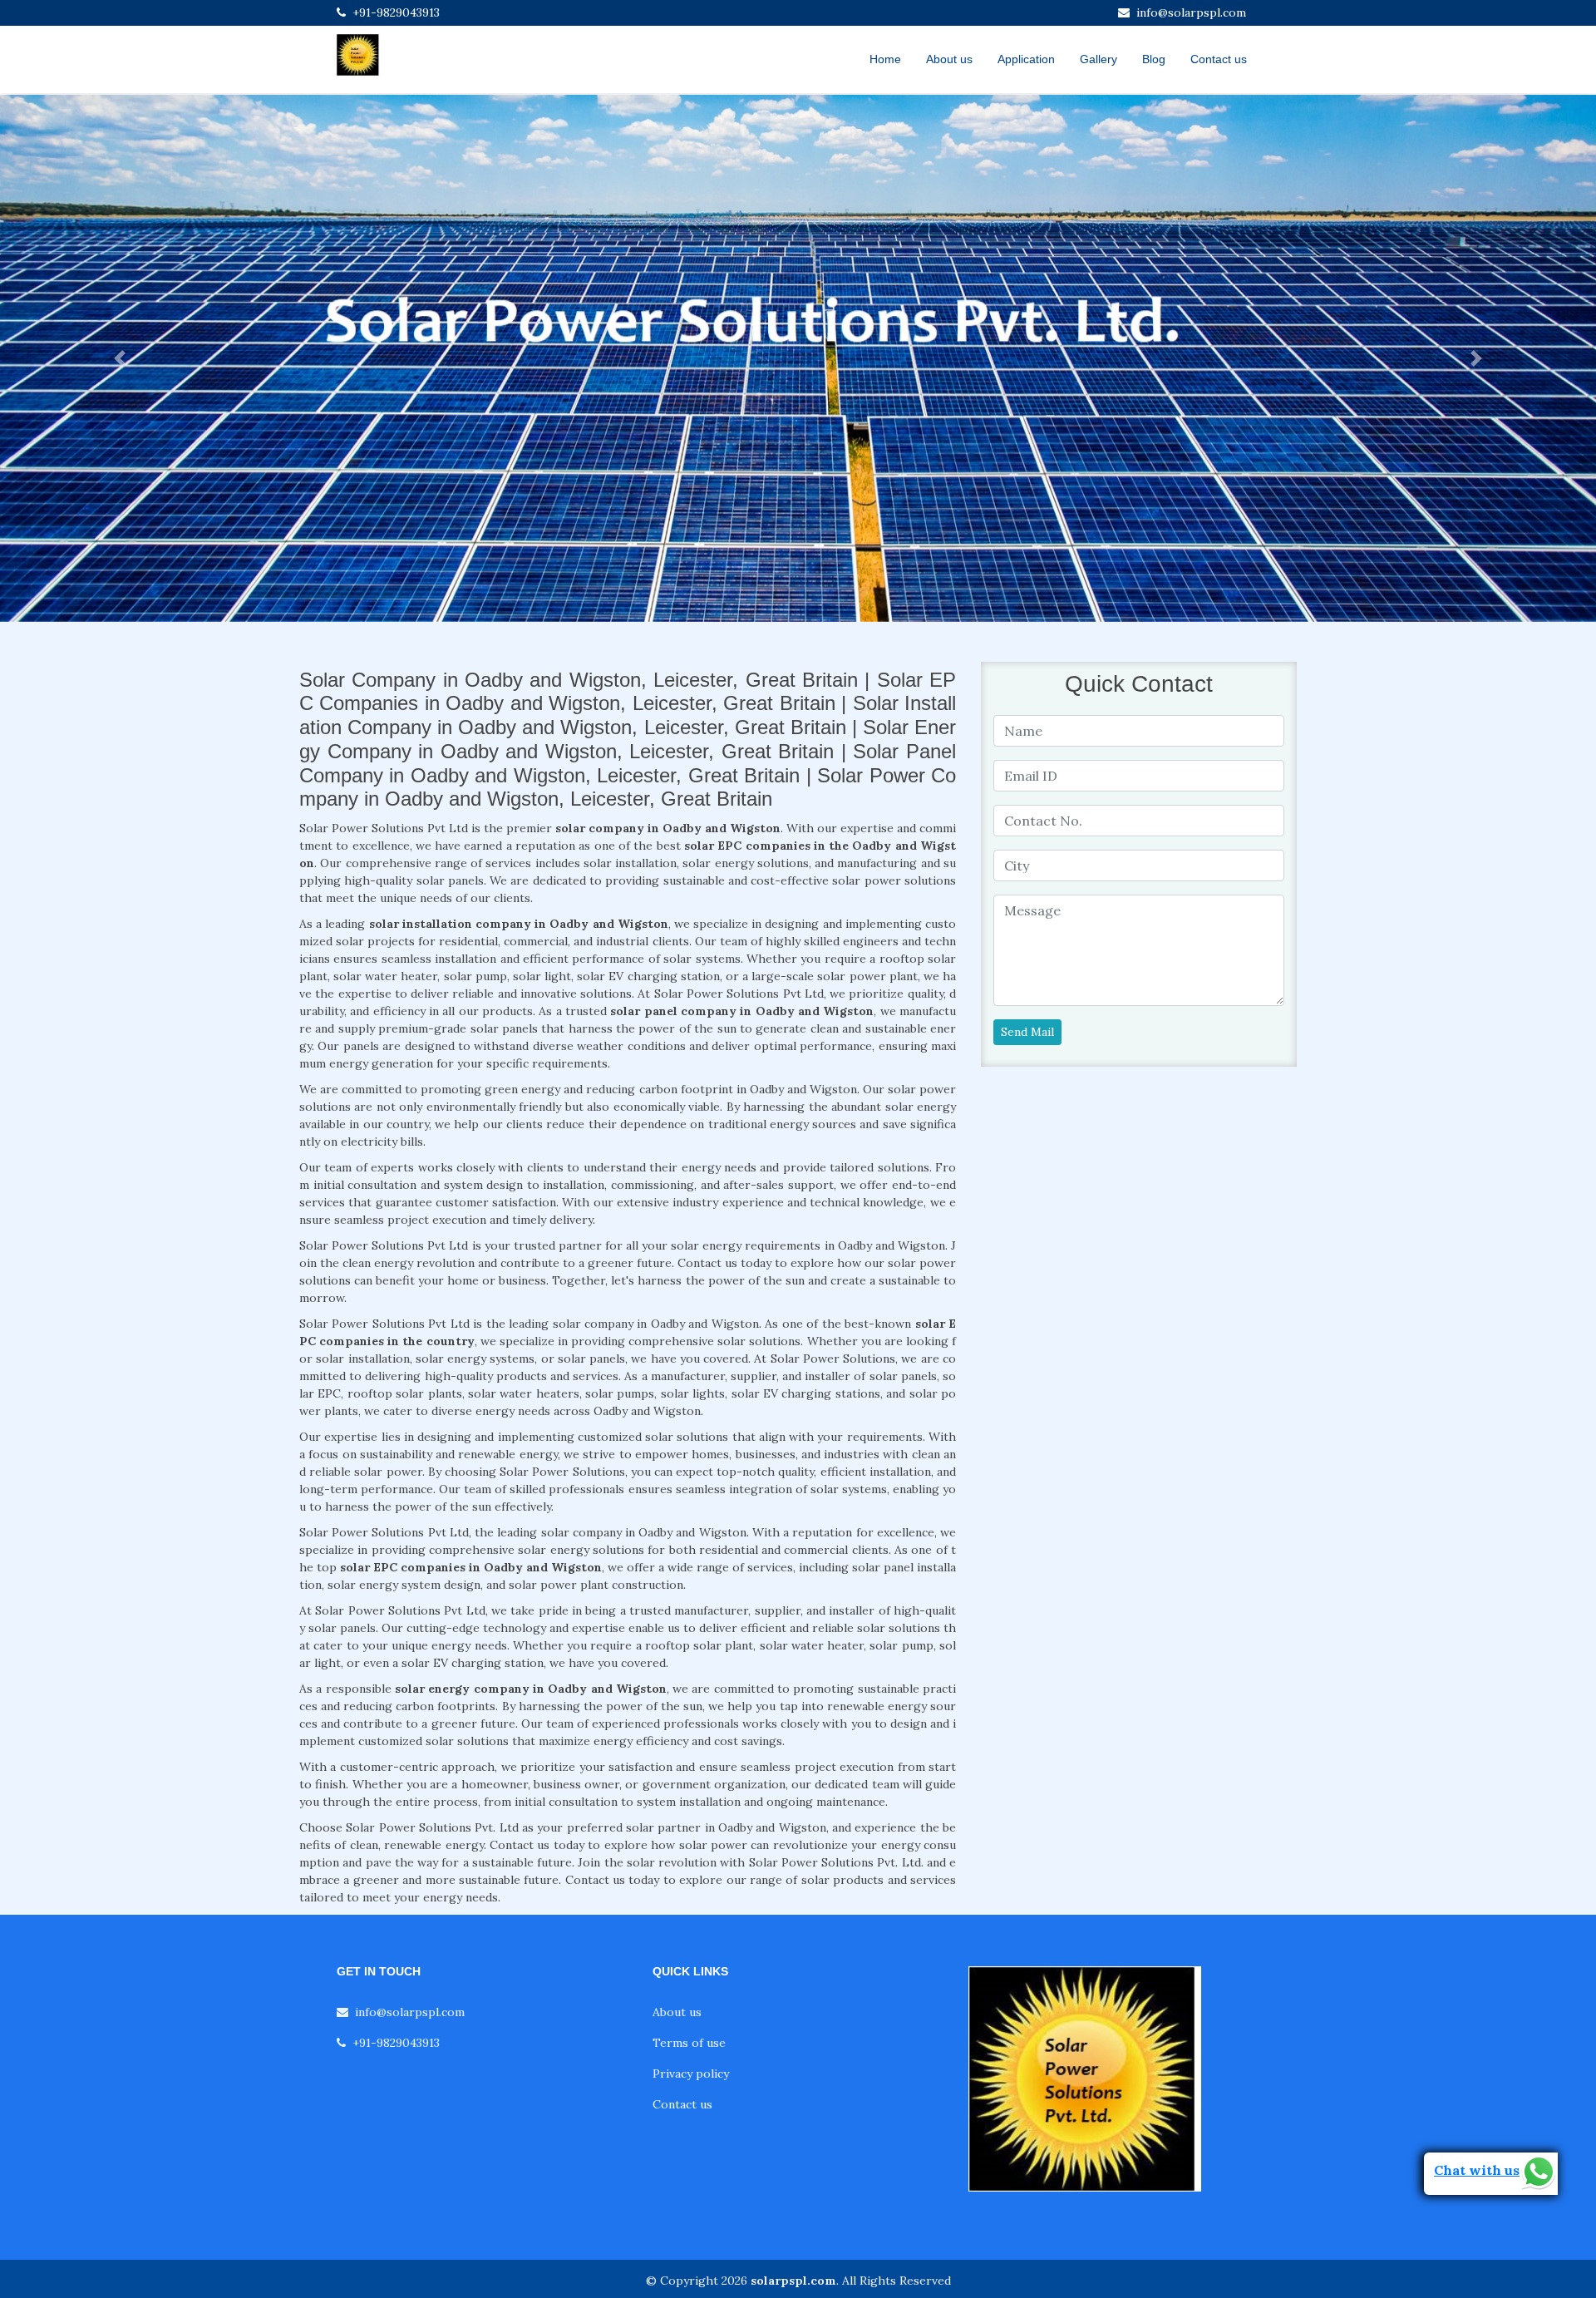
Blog (1154, 59)
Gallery (1098, 59)
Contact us (1219, 59)
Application (1026, 59)
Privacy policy (691, 2074)
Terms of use (689, 2043)
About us (949, 59)
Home (885, 59)
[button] (120, 358)
